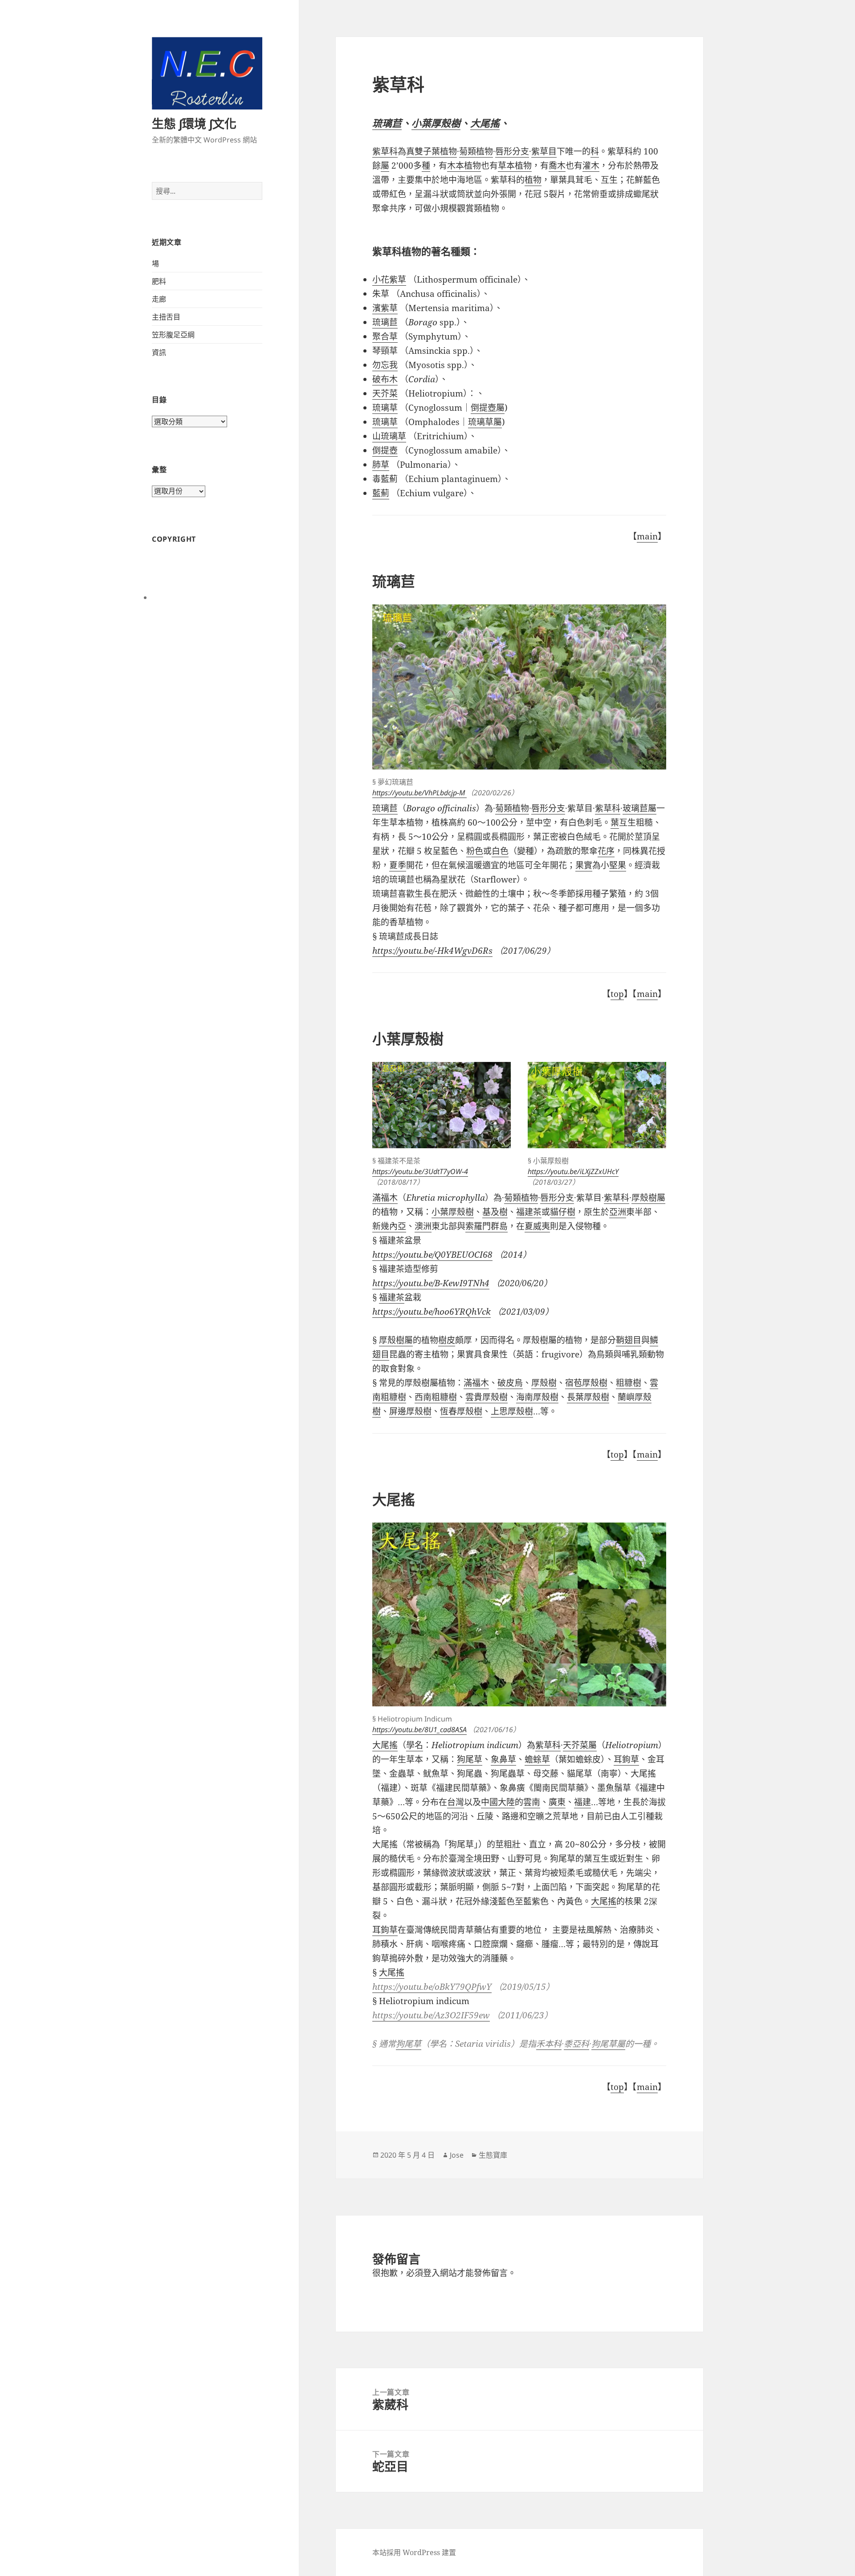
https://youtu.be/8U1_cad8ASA (419, 1729)
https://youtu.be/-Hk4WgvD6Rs (432, 951)
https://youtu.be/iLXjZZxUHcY (573, 1171)
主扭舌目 (166, 317)
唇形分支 (548, 808)
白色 (500, 851)
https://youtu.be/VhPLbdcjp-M (419, 793)
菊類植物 (512, 808)
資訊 (159, 352)
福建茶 (529, 1212)
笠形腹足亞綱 (173, 335)
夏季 (398, 865)
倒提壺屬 (488, 408)
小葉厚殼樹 (436, 123)
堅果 (618, 865)
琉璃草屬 (485, 422)
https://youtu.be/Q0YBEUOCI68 (432, 1255)
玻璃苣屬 (639, 808)
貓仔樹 (563, 1212)
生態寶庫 (493, 2155)
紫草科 (385, 151)
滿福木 (385, 1198)
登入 (432, 2273)
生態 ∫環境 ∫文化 (194, 124)
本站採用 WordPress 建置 (414, 2552)
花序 (606, 851)
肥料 (159, 281)
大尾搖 (485, 123)
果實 (584, 865)
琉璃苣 (387, 123)
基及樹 (495, 1212)
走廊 (159, 299)
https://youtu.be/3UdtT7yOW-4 (420, 1171)
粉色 (475, 851)
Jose (457, 2155)
